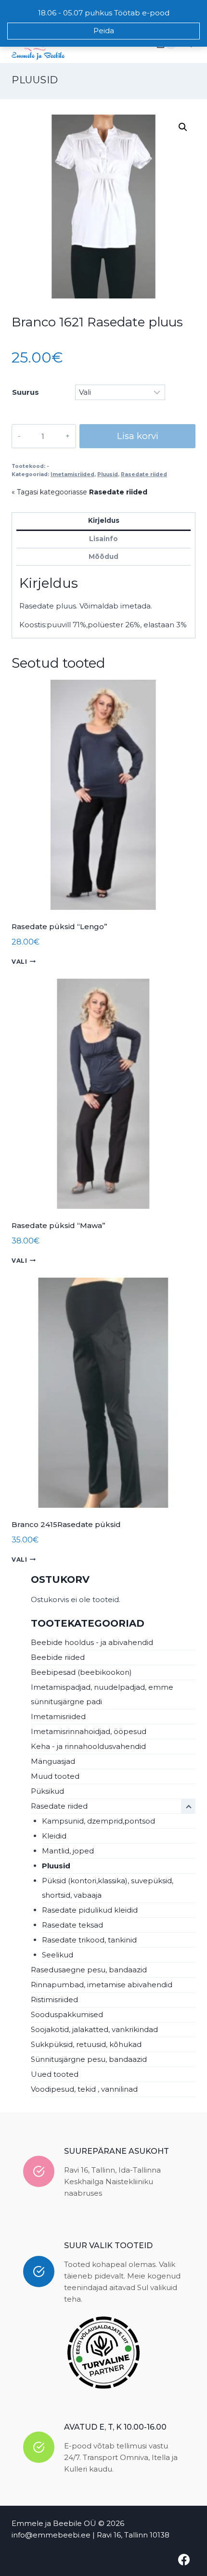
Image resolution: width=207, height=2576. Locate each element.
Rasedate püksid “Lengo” (59, 926)
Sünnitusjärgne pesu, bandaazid (89, 2059)
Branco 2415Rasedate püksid (66, 1524)
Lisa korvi (138, 436)
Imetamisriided (72, 474)
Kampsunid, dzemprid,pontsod (98, 1821)
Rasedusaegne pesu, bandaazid (89, 1970)
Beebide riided (58, 1657)
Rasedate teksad (72, 1925)
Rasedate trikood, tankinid (89, 1940)
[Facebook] (184, 2560)
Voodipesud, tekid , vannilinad (84, 2089)
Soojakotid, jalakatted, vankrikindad (94, 2029)
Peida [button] (104, 31)
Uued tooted (55, 2074)
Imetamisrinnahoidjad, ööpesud (89, 1731)
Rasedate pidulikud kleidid (90, 1910)
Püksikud (47, 1791)
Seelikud (58, 1955)
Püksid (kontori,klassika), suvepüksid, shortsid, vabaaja (108, 1888)
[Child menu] (188, 1806)
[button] (183, 127)
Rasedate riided (144, 474)
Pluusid (35, 80)
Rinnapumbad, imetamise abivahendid (102, 1985)
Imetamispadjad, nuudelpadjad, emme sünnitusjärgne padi (102, 1694)
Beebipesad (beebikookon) (81, 1672)
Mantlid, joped (68, 1851)
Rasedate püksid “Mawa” (58, 1225)
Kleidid (54, 1836)
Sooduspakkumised (67, 2014)
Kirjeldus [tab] (104, 520)
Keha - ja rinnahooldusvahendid (88, 1746)
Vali (19, 962)
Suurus (26, 392)
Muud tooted (55, 1776)
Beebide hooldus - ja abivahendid (92, 1642)
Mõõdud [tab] (103, 557)
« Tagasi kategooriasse (79, 492)
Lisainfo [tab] (103, 539)
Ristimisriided (54, 2000)
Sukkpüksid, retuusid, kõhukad (86, 2044)
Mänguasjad (53, 1761)
